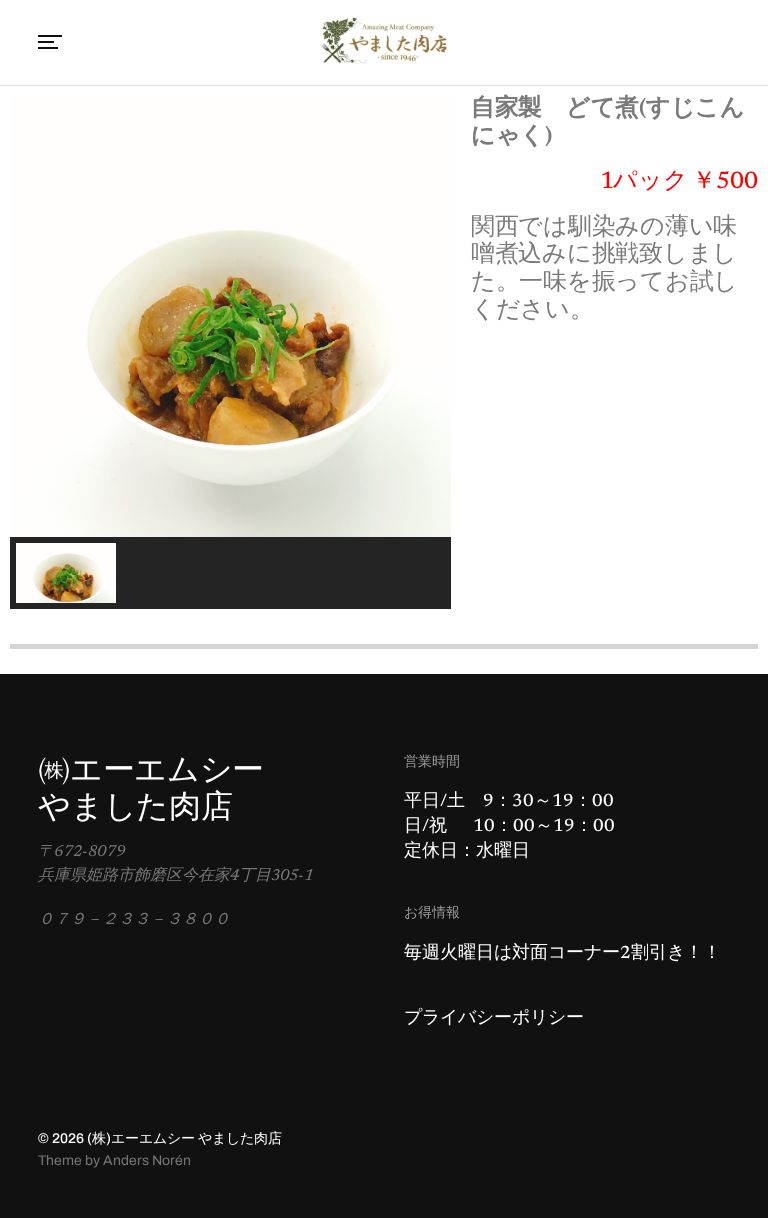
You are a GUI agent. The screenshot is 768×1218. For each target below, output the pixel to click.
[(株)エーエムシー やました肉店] (384, 42)
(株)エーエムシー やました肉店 (184, 1138)
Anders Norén (147, 1160)
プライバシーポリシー (494, 1019)
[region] (230, 352)
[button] (66, 573)
